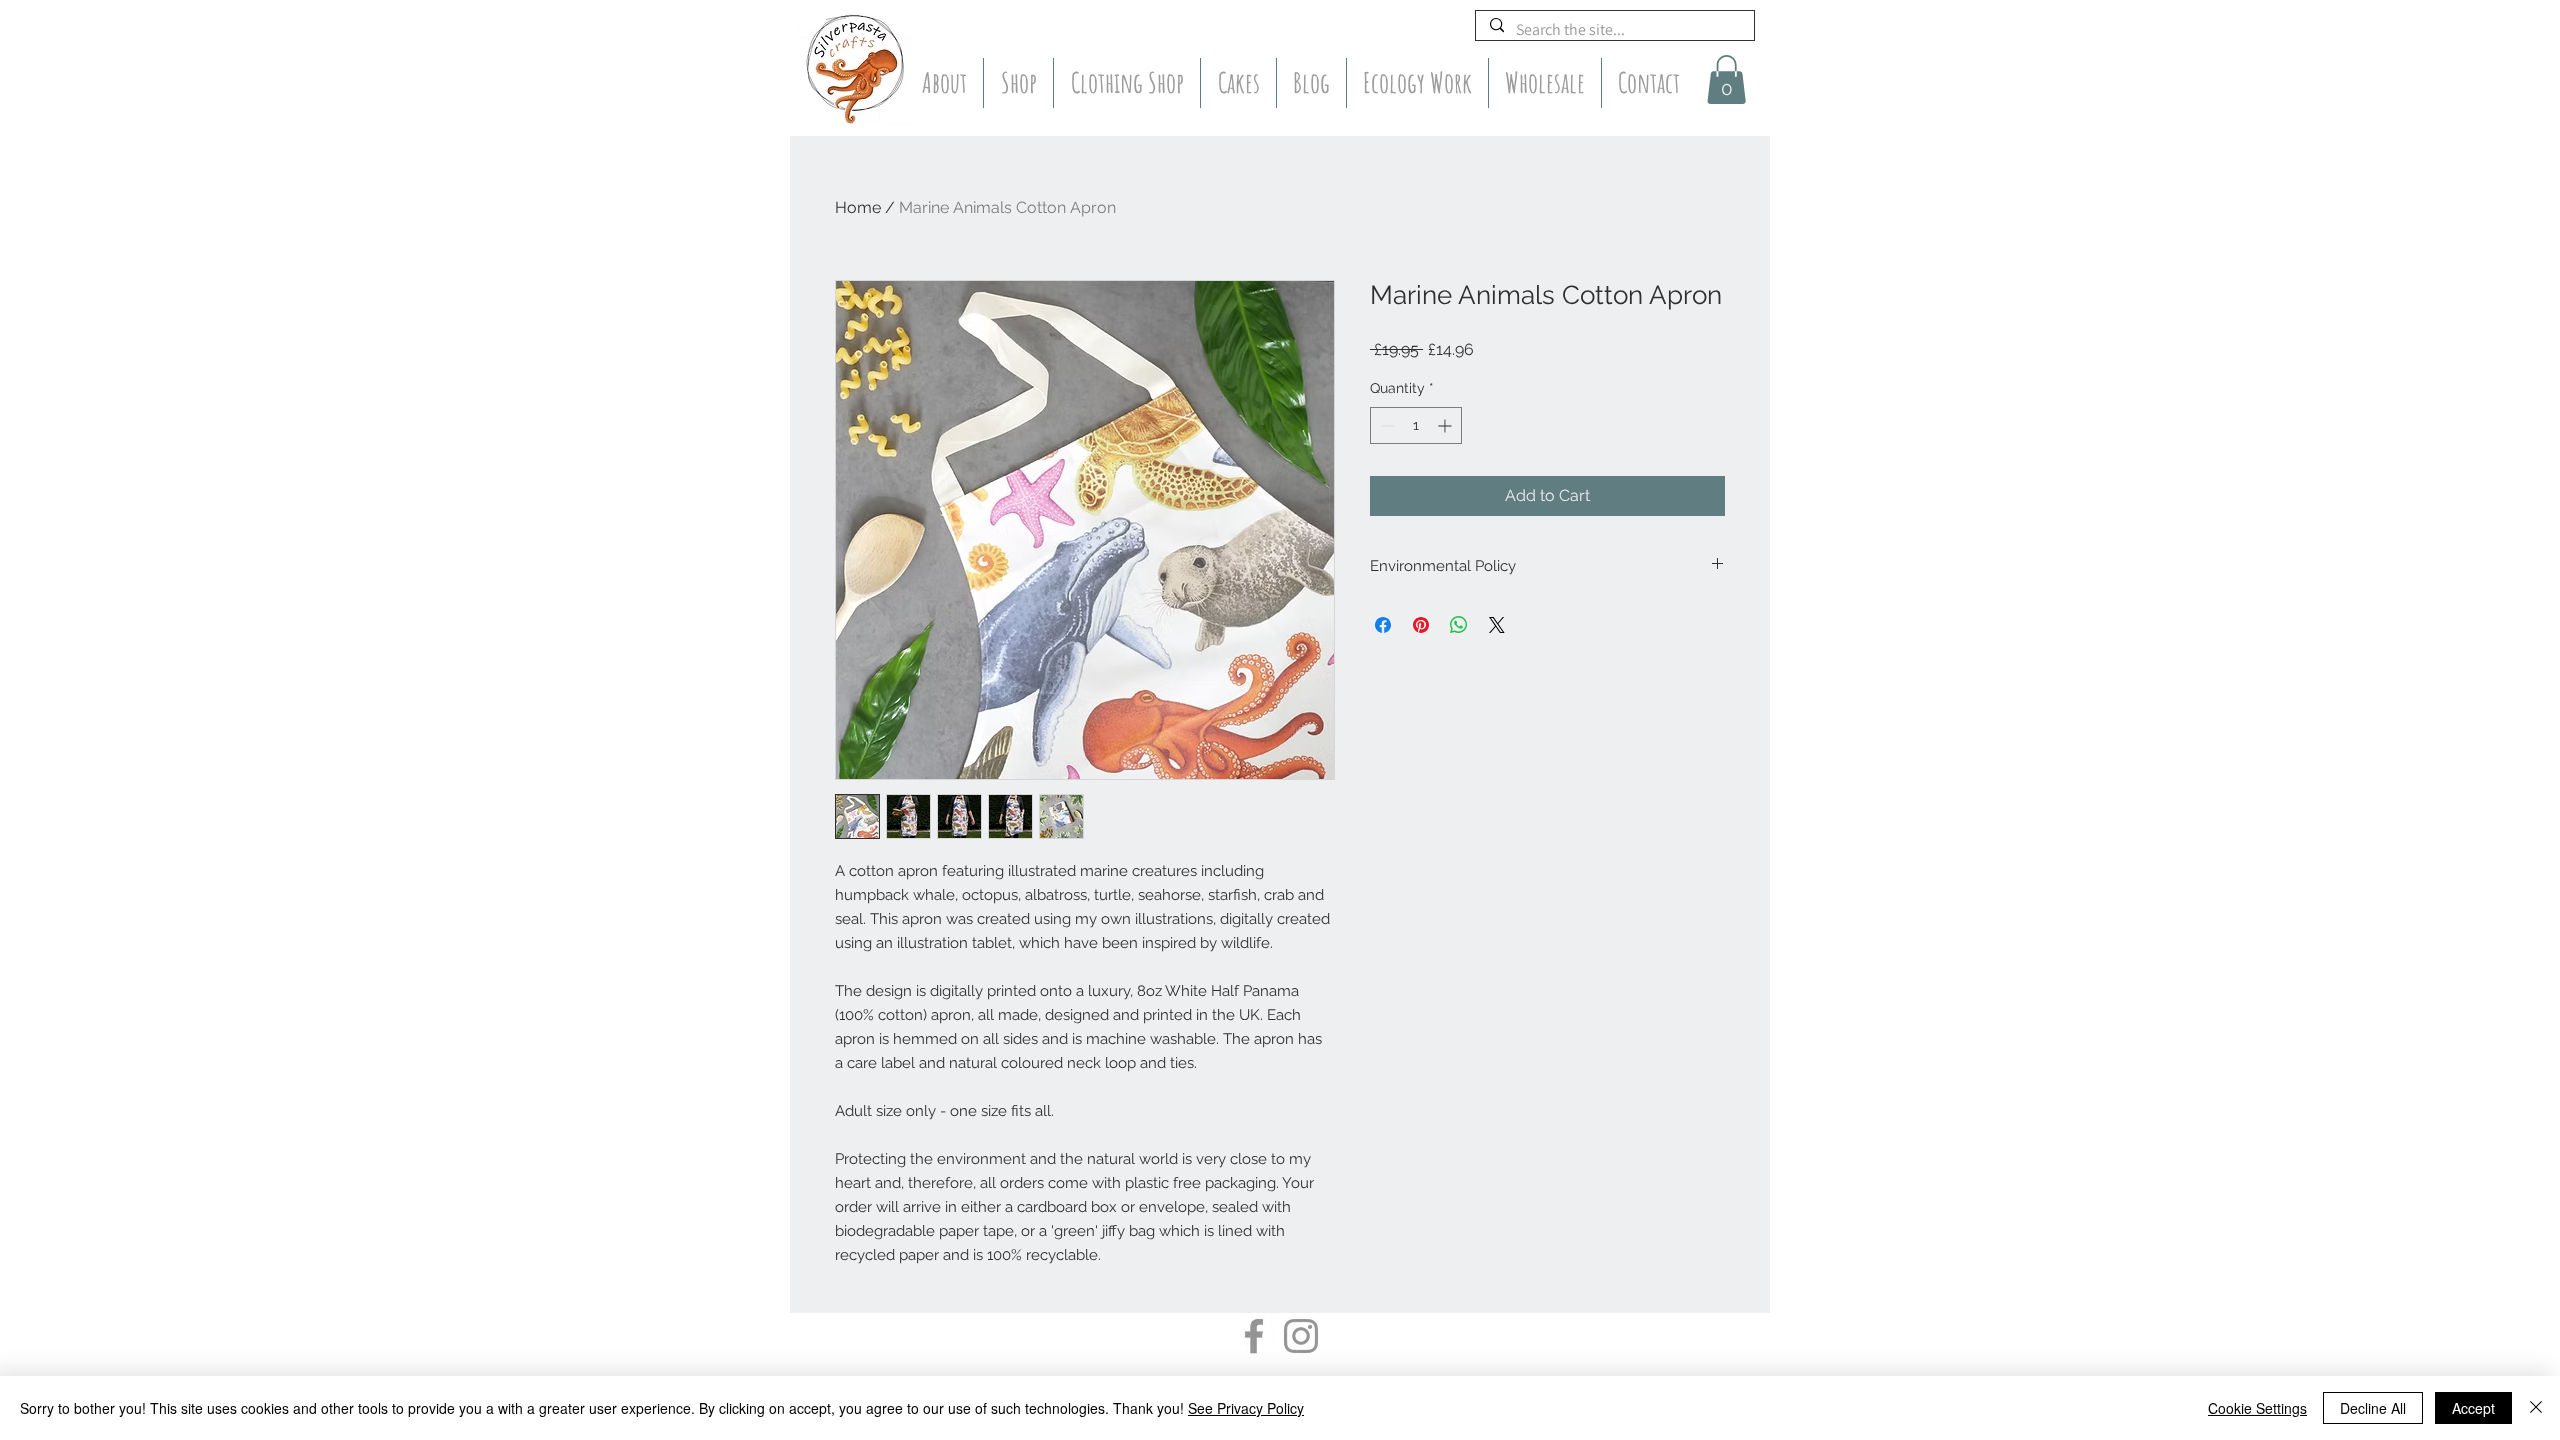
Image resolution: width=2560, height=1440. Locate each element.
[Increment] (1446, 425)
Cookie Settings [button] (2257, 1408)
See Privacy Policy (1246, 1408)
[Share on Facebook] (1383, 625)
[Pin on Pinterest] (1421, 625)
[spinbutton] (1416, 425)
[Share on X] (1497, 625)
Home (858, 207)
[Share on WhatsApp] (1459, 625)
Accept (2473, 1408)
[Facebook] (1254, 1336)
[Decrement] (1385, 425)
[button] (1726, 79)
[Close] (2536, 1408)
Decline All (2373, 1408)
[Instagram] (1301, 1336)
